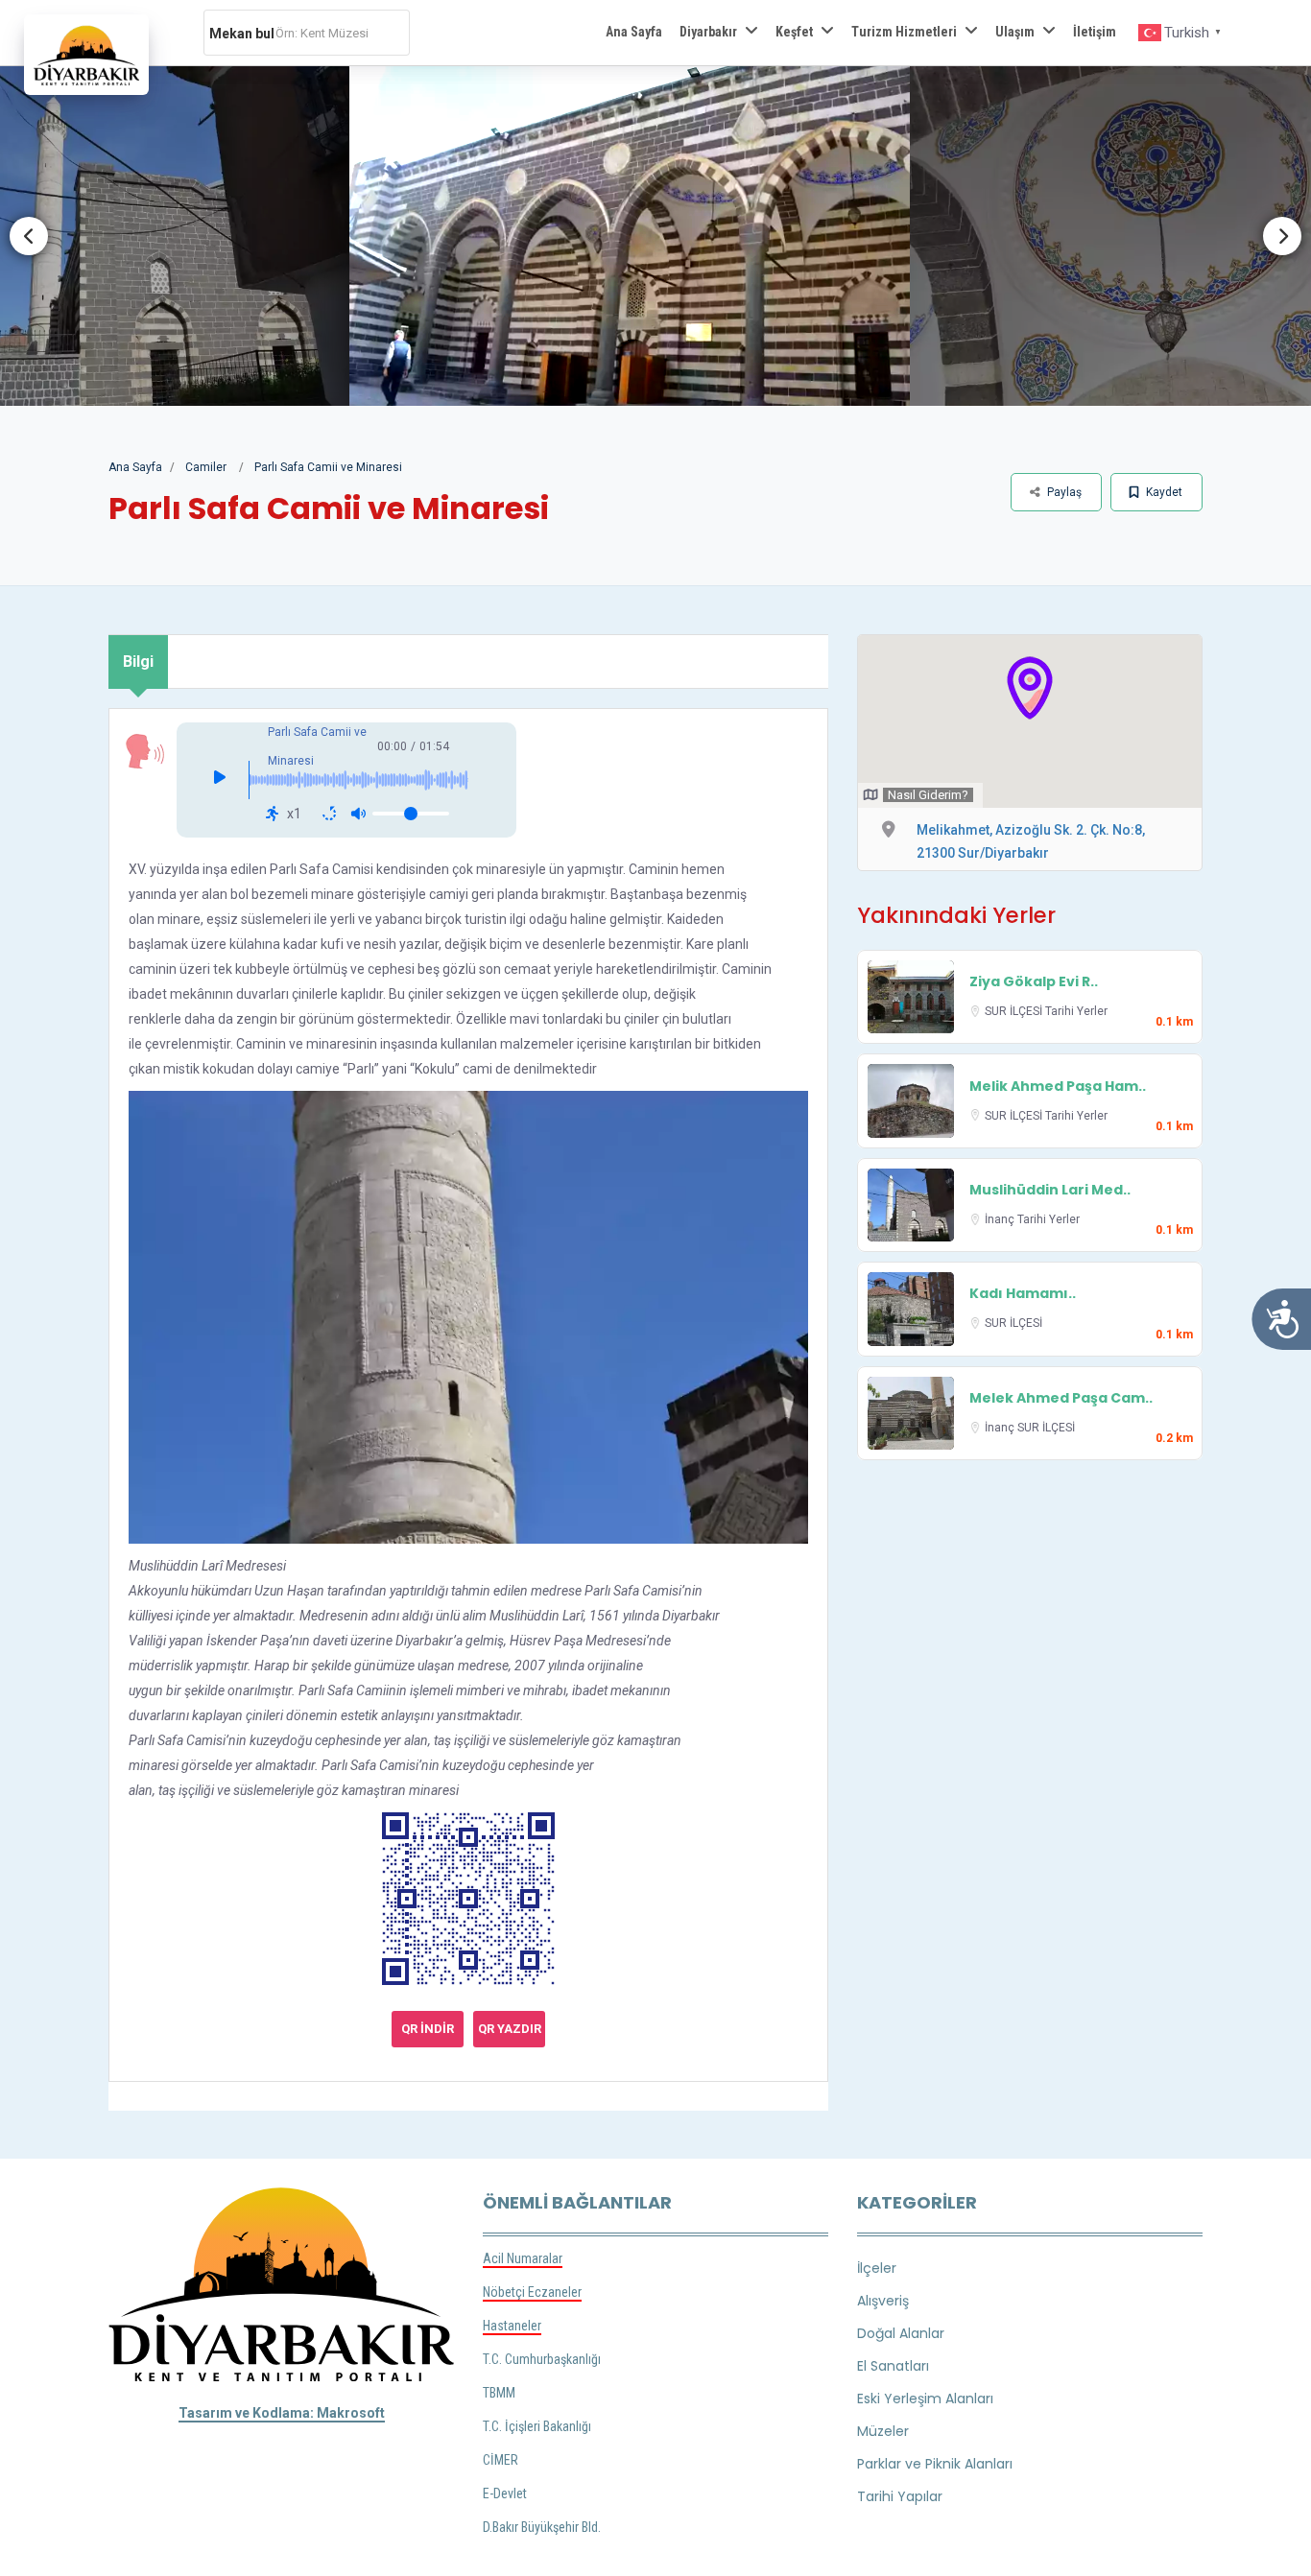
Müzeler (883, 2431)
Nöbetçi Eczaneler (532, 2292)
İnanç (1001, 1219)
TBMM (499, 2393)
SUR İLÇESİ (1015, 1011)
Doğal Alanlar (901, 2333)
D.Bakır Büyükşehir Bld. (542, 2527)
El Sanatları (893, 2366)
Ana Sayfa (634, 32)
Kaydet (1163, 492)
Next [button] (1282, 236)
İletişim (1095, 32)
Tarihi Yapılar (900, 2496)
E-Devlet (505, 2493)
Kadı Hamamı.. (1023, 1293)
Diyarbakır (708, 32)
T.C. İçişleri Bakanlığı (537, 2426)
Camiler (206, 467)
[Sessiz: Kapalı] (358, 814)
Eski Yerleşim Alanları (925, 2399)
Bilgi (138, 662)
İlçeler (877, 2268)
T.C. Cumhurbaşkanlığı (542, 2359)
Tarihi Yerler (1076, 1011)
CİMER (501, 2460)
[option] (672, 236)
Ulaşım (1015, 32)
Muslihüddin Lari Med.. (1050, 1190)
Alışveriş (883, 2301)
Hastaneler (512, 2326)
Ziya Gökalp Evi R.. (1034, 981)
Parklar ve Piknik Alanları (935, 2464)
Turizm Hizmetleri (904, 32)
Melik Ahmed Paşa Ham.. (1058, 1086)
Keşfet (794, 32)
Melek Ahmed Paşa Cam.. (1061, 1398)
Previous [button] (29, 236)
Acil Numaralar (523, 2258)
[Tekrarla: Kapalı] (329, 814)
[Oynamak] (220, 780)
